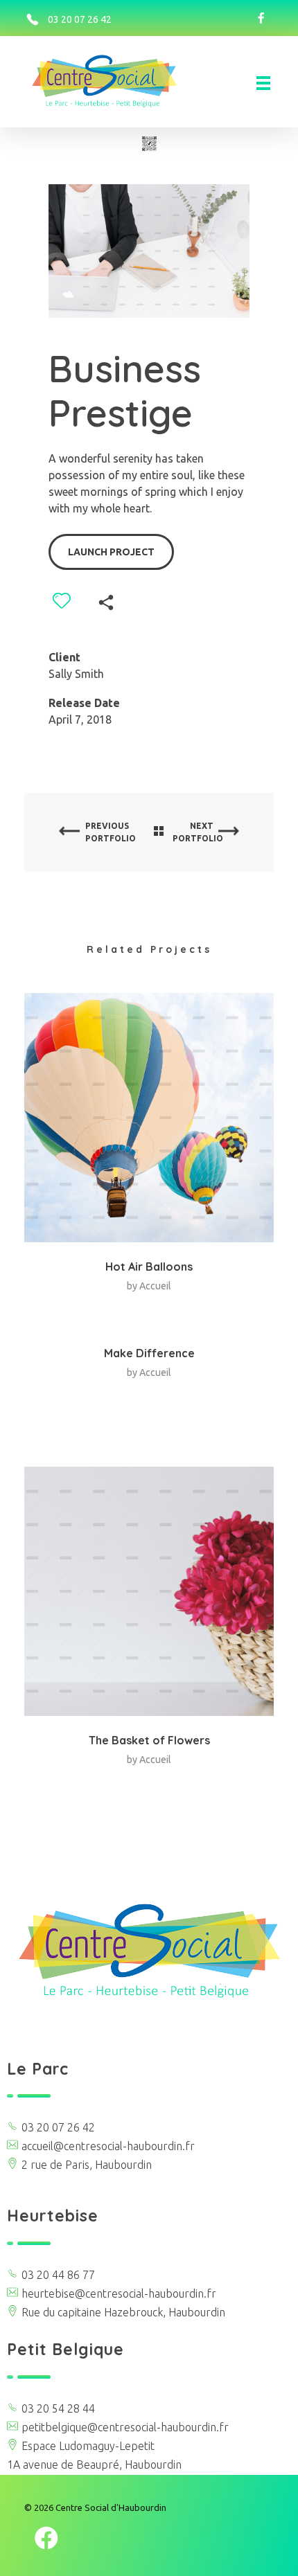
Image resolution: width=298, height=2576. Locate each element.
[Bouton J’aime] (62, 600)
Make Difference (149, 1353)
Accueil (155, 1286)
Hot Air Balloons (149, 1267)
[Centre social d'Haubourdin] (117, 81)
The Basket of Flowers (149, 1740)
